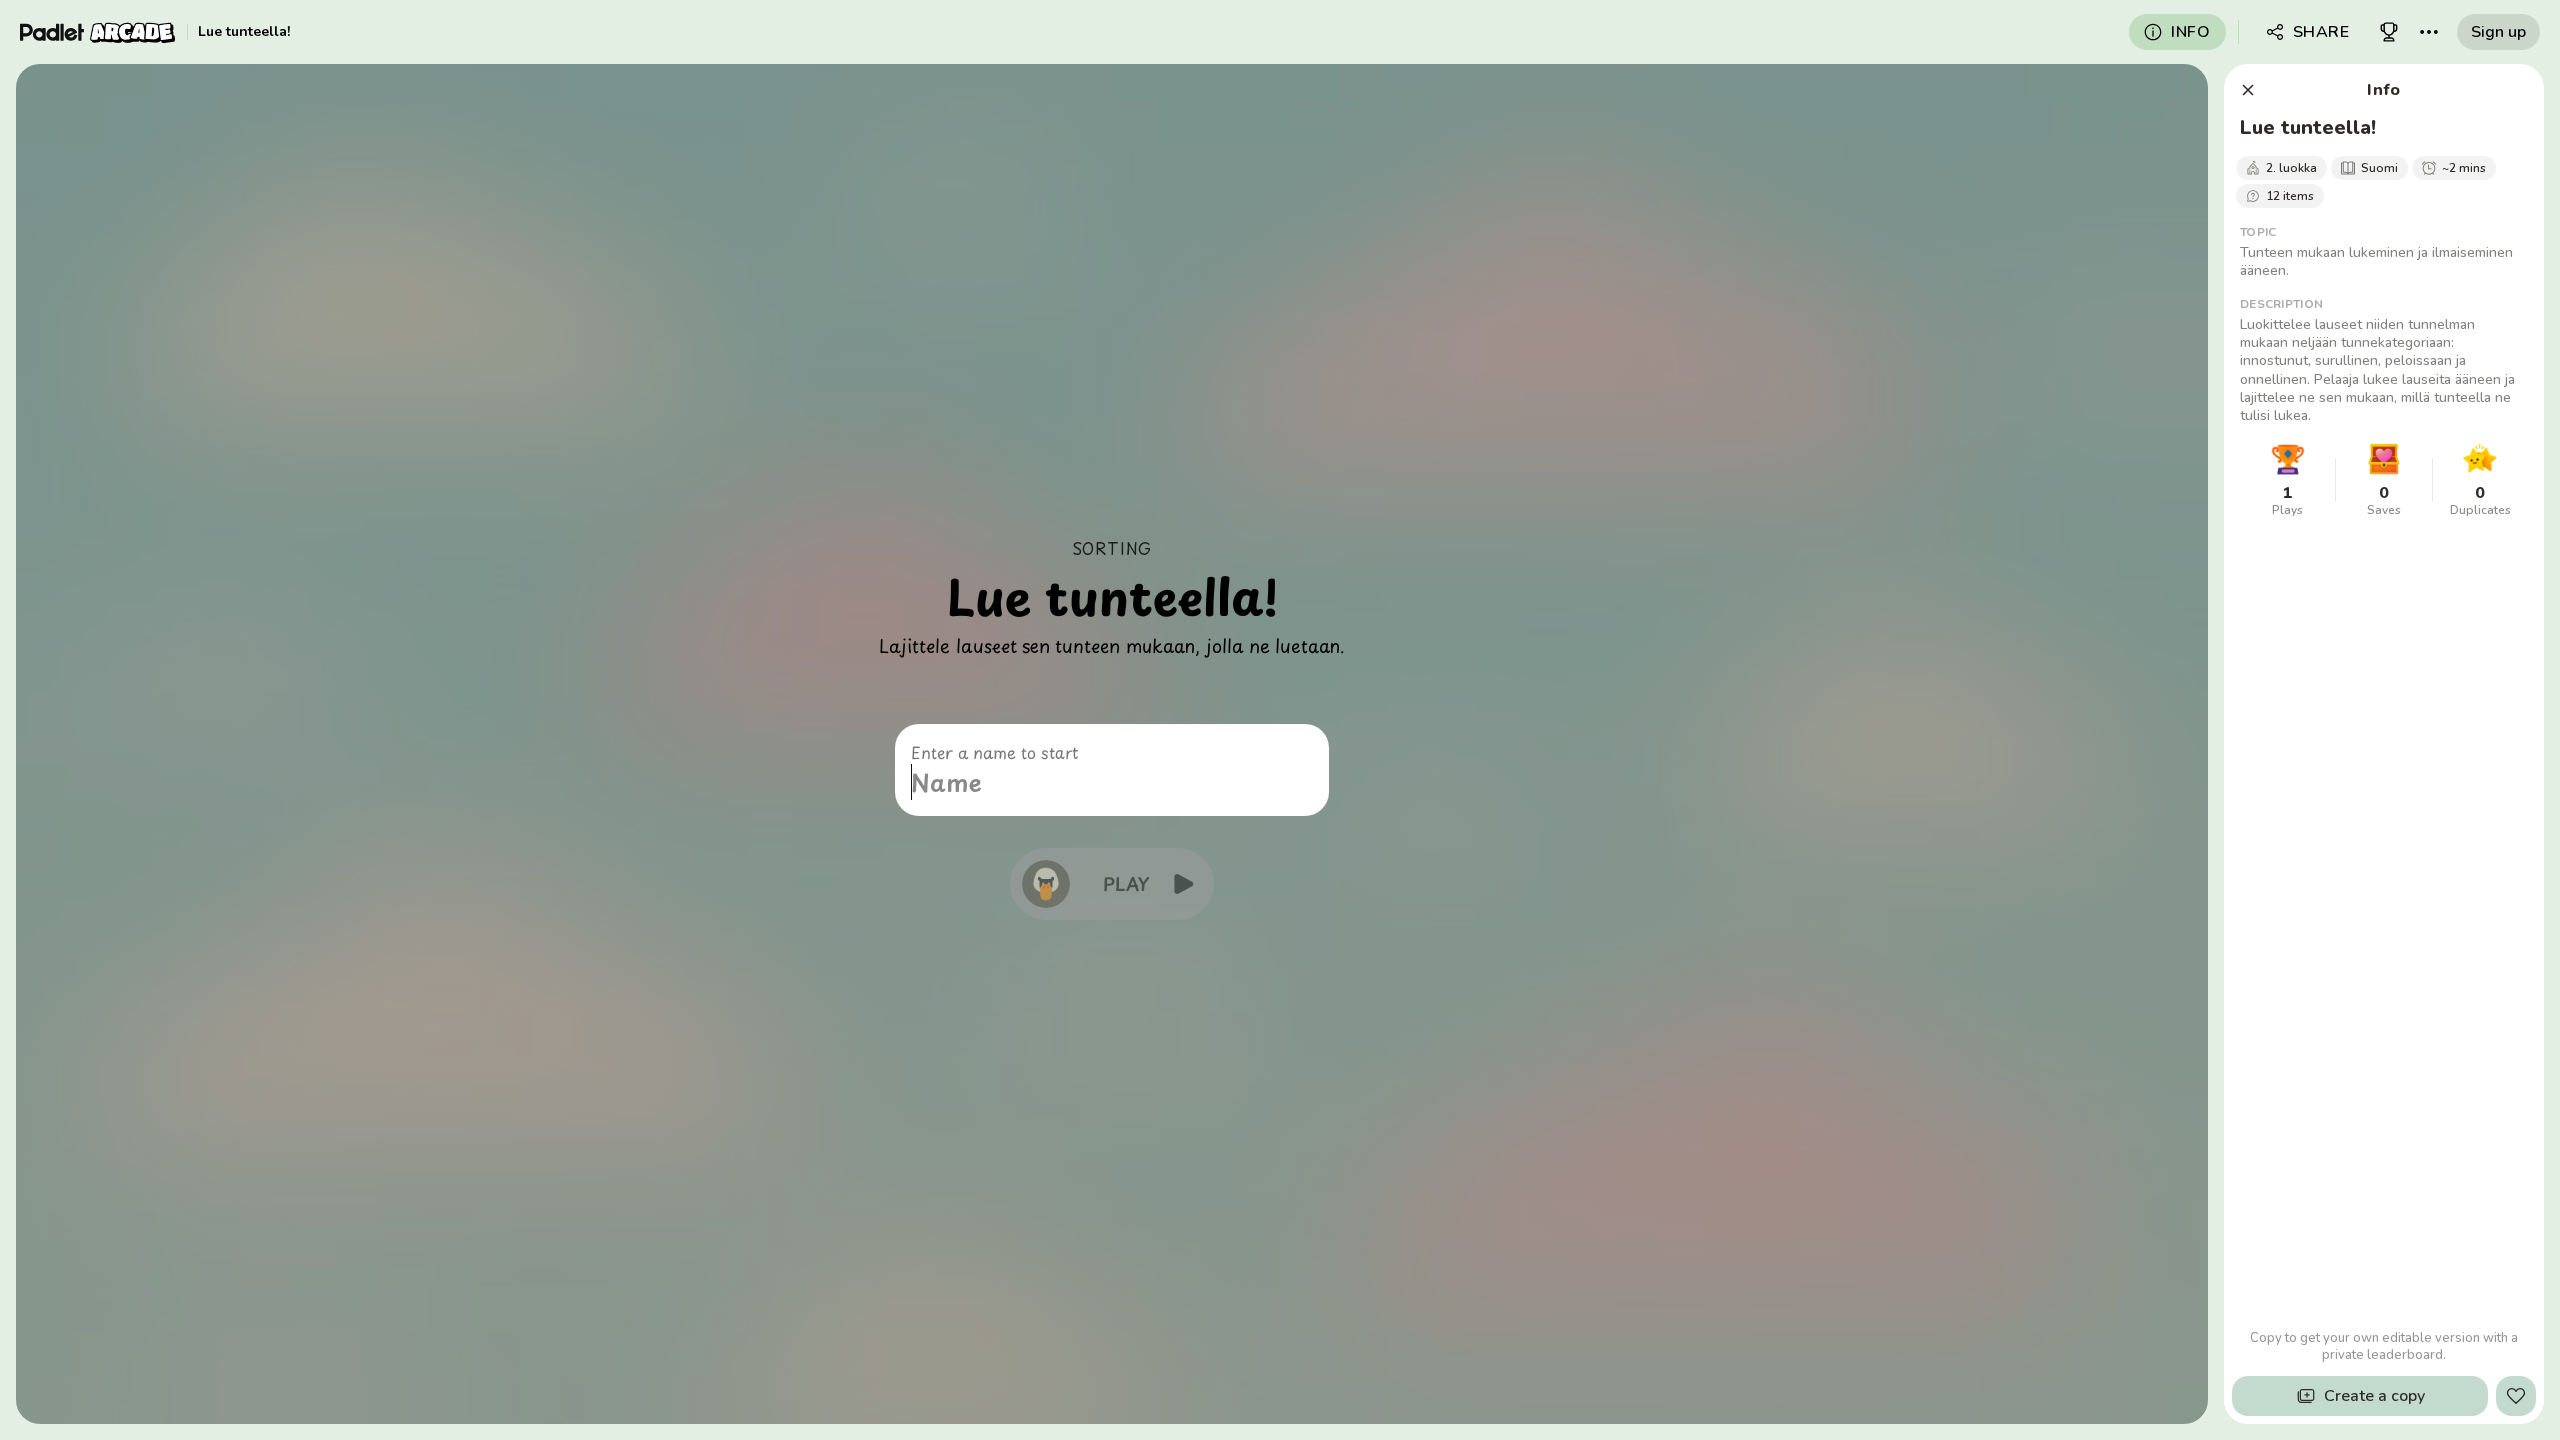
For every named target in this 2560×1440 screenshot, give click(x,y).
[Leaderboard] (2389, 32)
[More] (2429, 32)
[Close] (2248, 90)
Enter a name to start (994, 752)
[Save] (2516, 1396)
